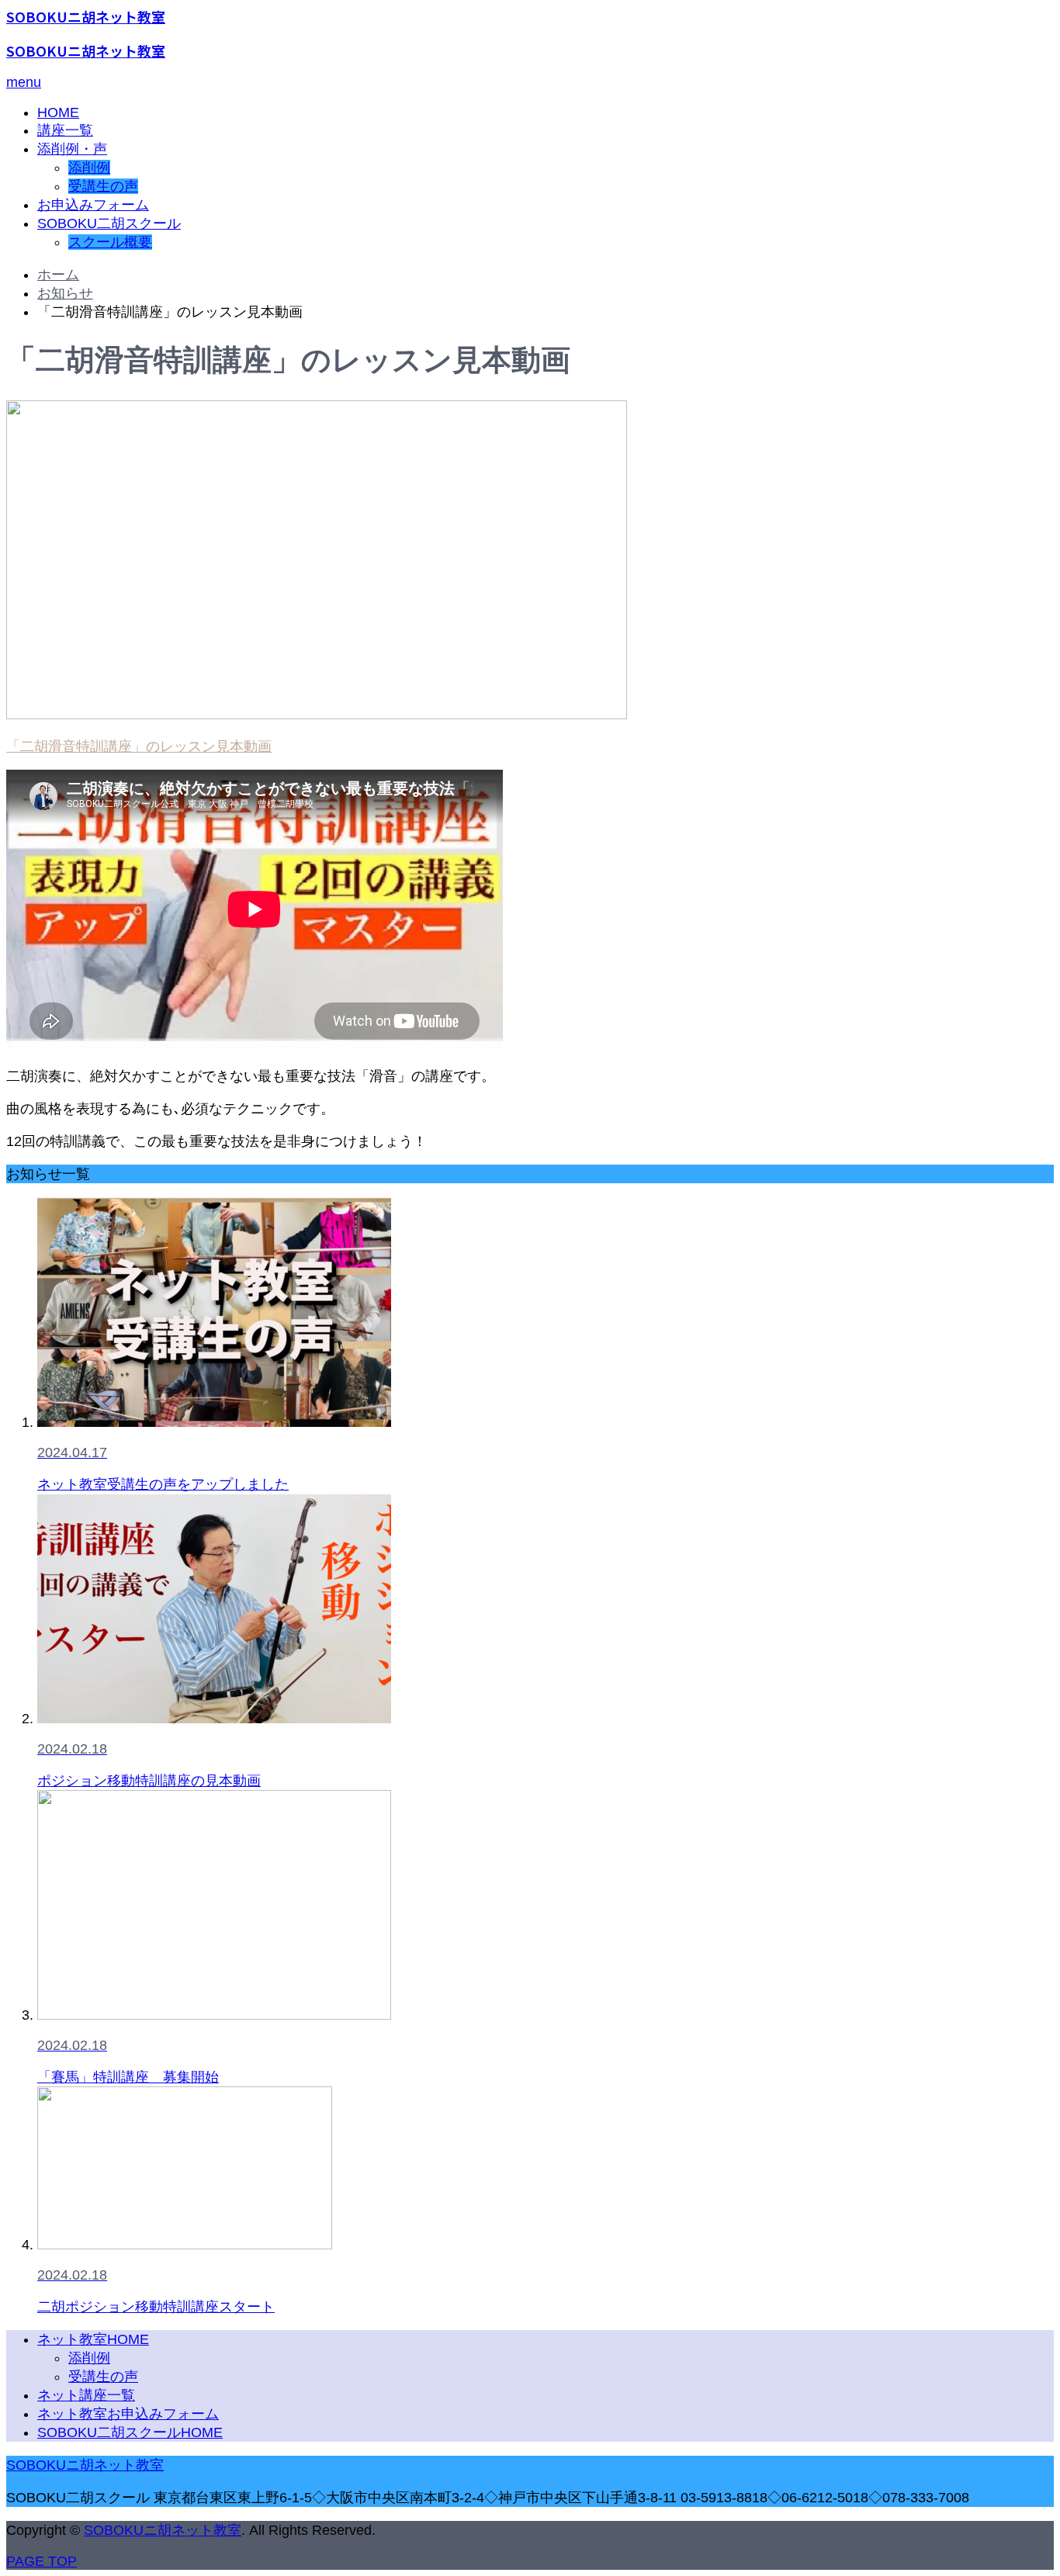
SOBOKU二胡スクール (109, 223)
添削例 (89, 168)
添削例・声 (72, 149)
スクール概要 (110, 242)
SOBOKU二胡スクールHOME (130, 2432)
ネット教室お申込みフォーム (128, 2414)
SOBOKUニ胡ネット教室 (86, 16)
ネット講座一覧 (86, 2395)
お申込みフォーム (93, 205)
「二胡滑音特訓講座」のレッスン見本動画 (139, 746)
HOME (58, 113)
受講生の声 (103, 186)
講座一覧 (65, 130)
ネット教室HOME (93, 2339)
